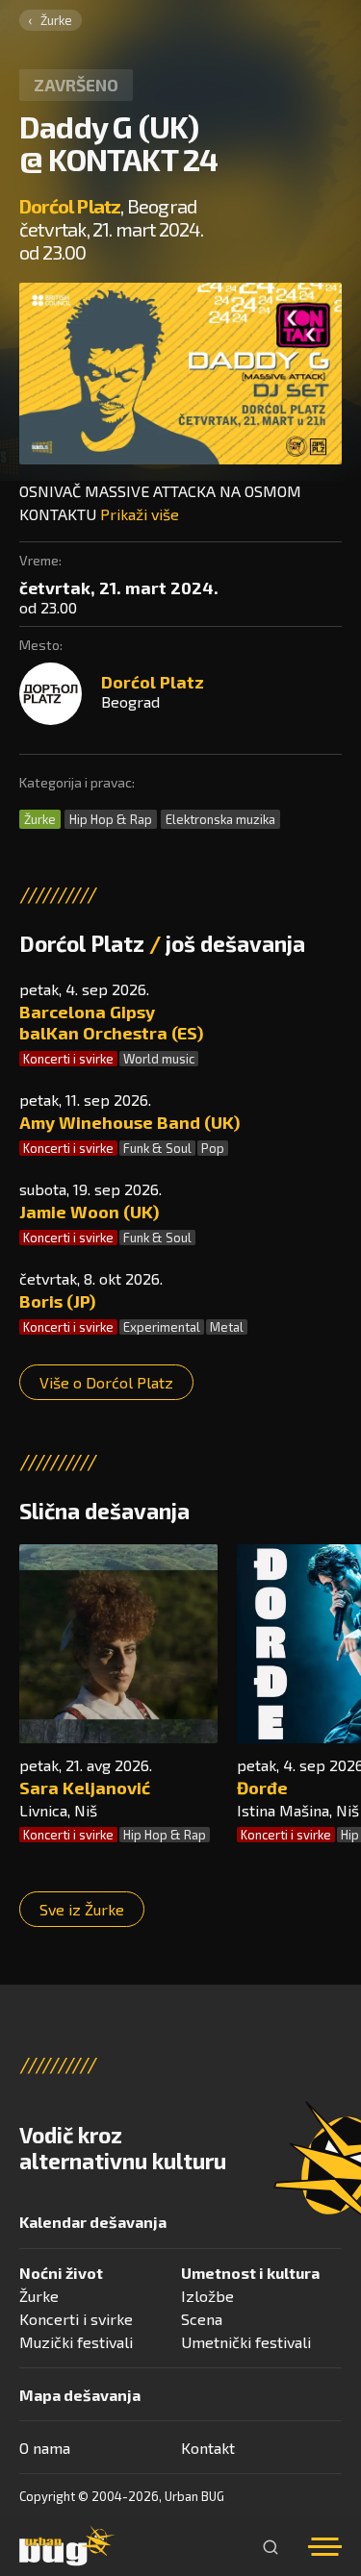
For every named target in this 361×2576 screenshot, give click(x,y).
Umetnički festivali (246, 2342)
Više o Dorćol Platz (106, 1382)
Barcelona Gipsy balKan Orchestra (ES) (111, 1022)
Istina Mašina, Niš (298, 1810)
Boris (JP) (57, 1301)
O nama (45, 2448)
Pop (213, 1148)
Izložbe (207, 2296)
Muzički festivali (76, 2342)
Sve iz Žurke (82, 1909)
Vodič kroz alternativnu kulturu (123, 2148)
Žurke (56, 20)
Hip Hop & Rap (111, 819)
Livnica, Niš (58, 1810)
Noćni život (61, 2273)
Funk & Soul (157, 1148)
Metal (227, 1327)
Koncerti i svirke (68, 1059)
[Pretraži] (271, 2547)
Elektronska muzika (220, 819)
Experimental (162, 1327)
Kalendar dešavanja (93, 2222)
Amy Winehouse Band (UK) (129, 1122)
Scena (202, 2319)
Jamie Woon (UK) (89, 1212)
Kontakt (208, 2448)
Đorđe (262, 1788)
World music (159, 1059)
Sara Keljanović (85, 1788)
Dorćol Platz (70, 206)
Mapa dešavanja (80, 2395)
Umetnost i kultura (250, 2273)
